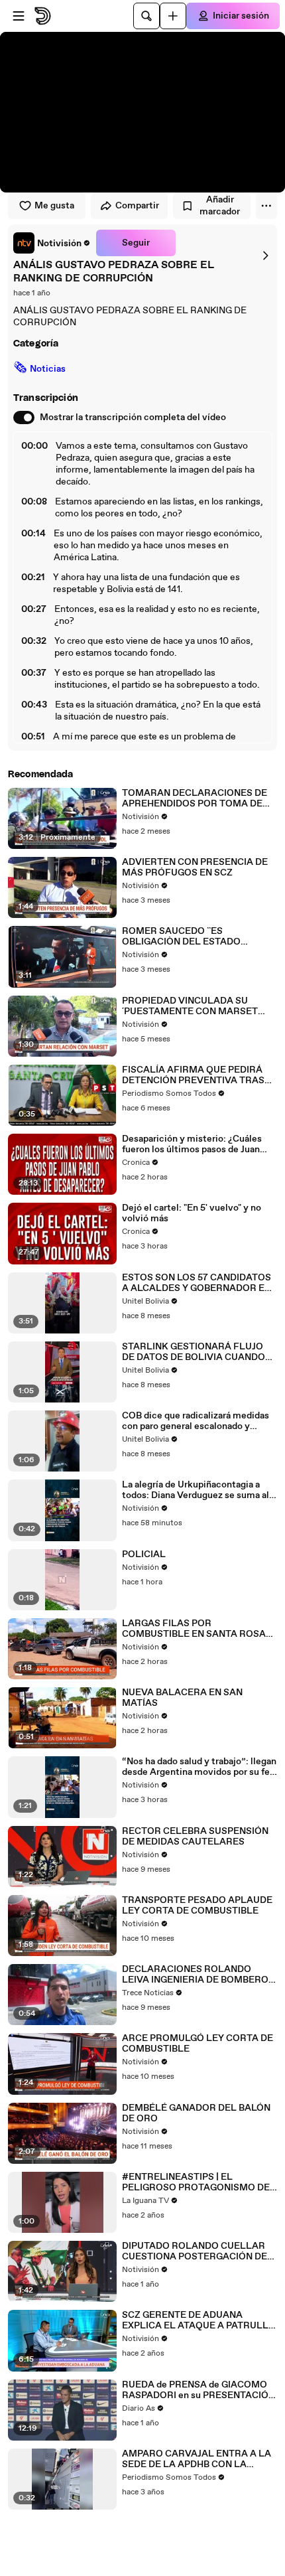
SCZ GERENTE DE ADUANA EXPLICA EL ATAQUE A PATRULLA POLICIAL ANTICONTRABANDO (199, 2320)
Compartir (137, 206)
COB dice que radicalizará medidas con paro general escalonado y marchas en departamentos (196, 1421)
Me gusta (54, 206)
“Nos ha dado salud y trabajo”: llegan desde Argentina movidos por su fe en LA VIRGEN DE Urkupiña (199, 1767)
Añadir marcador (220, 206)
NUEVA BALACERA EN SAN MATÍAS (182, 1698)
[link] (52, 243)
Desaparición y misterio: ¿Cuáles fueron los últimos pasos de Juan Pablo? (192, 1144)
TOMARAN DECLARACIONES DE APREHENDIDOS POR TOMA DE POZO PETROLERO (195, 798)
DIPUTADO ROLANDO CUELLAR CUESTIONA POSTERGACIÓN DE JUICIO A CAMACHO (195, 2251)
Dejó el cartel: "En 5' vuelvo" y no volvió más (192, 1213)
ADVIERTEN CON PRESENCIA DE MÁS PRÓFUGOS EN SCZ (195, 868)
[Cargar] (173, 16)
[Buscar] (146, 16)
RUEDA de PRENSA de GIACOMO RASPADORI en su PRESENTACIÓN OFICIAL (199, 2390)
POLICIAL (144, 1554)
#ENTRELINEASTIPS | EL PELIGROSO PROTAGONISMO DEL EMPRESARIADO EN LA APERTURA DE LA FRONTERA (199, 2182)
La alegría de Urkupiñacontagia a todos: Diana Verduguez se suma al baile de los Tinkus (196, 1490)
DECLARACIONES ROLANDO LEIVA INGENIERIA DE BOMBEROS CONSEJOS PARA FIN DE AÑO (198, 1975)
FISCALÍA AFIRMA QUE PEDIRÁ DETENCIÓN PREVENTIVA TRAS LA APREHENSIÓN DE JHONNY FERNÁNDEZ (193, 1075)
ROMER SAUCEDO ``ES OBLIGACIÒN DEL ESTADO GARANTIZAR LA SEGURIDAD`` (190, 937)
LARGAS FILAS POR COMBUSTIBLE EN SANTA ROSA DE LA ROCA (194, 1629)
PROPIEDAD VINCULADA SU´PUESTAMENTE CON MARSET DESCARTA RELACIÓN (190, 1006)
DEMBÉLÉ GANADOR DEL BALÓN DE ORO (196, 2113)
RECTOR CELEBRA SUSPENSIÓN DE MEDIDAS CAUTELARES (195, 1837)
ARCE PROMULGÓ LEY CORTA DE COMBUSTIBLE (198, 2044)
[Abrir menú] (19, 16)
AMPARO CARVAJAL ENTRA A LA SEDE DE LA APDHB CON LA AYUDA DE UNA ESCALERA (197, 2459)
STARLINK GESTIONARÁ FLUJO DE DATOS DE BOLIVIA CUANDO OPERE (194, 1352)
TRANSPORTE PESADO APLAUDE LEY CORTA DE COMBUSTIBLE (197, 1906)
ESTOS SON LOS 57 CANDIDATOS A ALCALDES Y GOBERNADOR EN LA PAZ (197, 1283)
